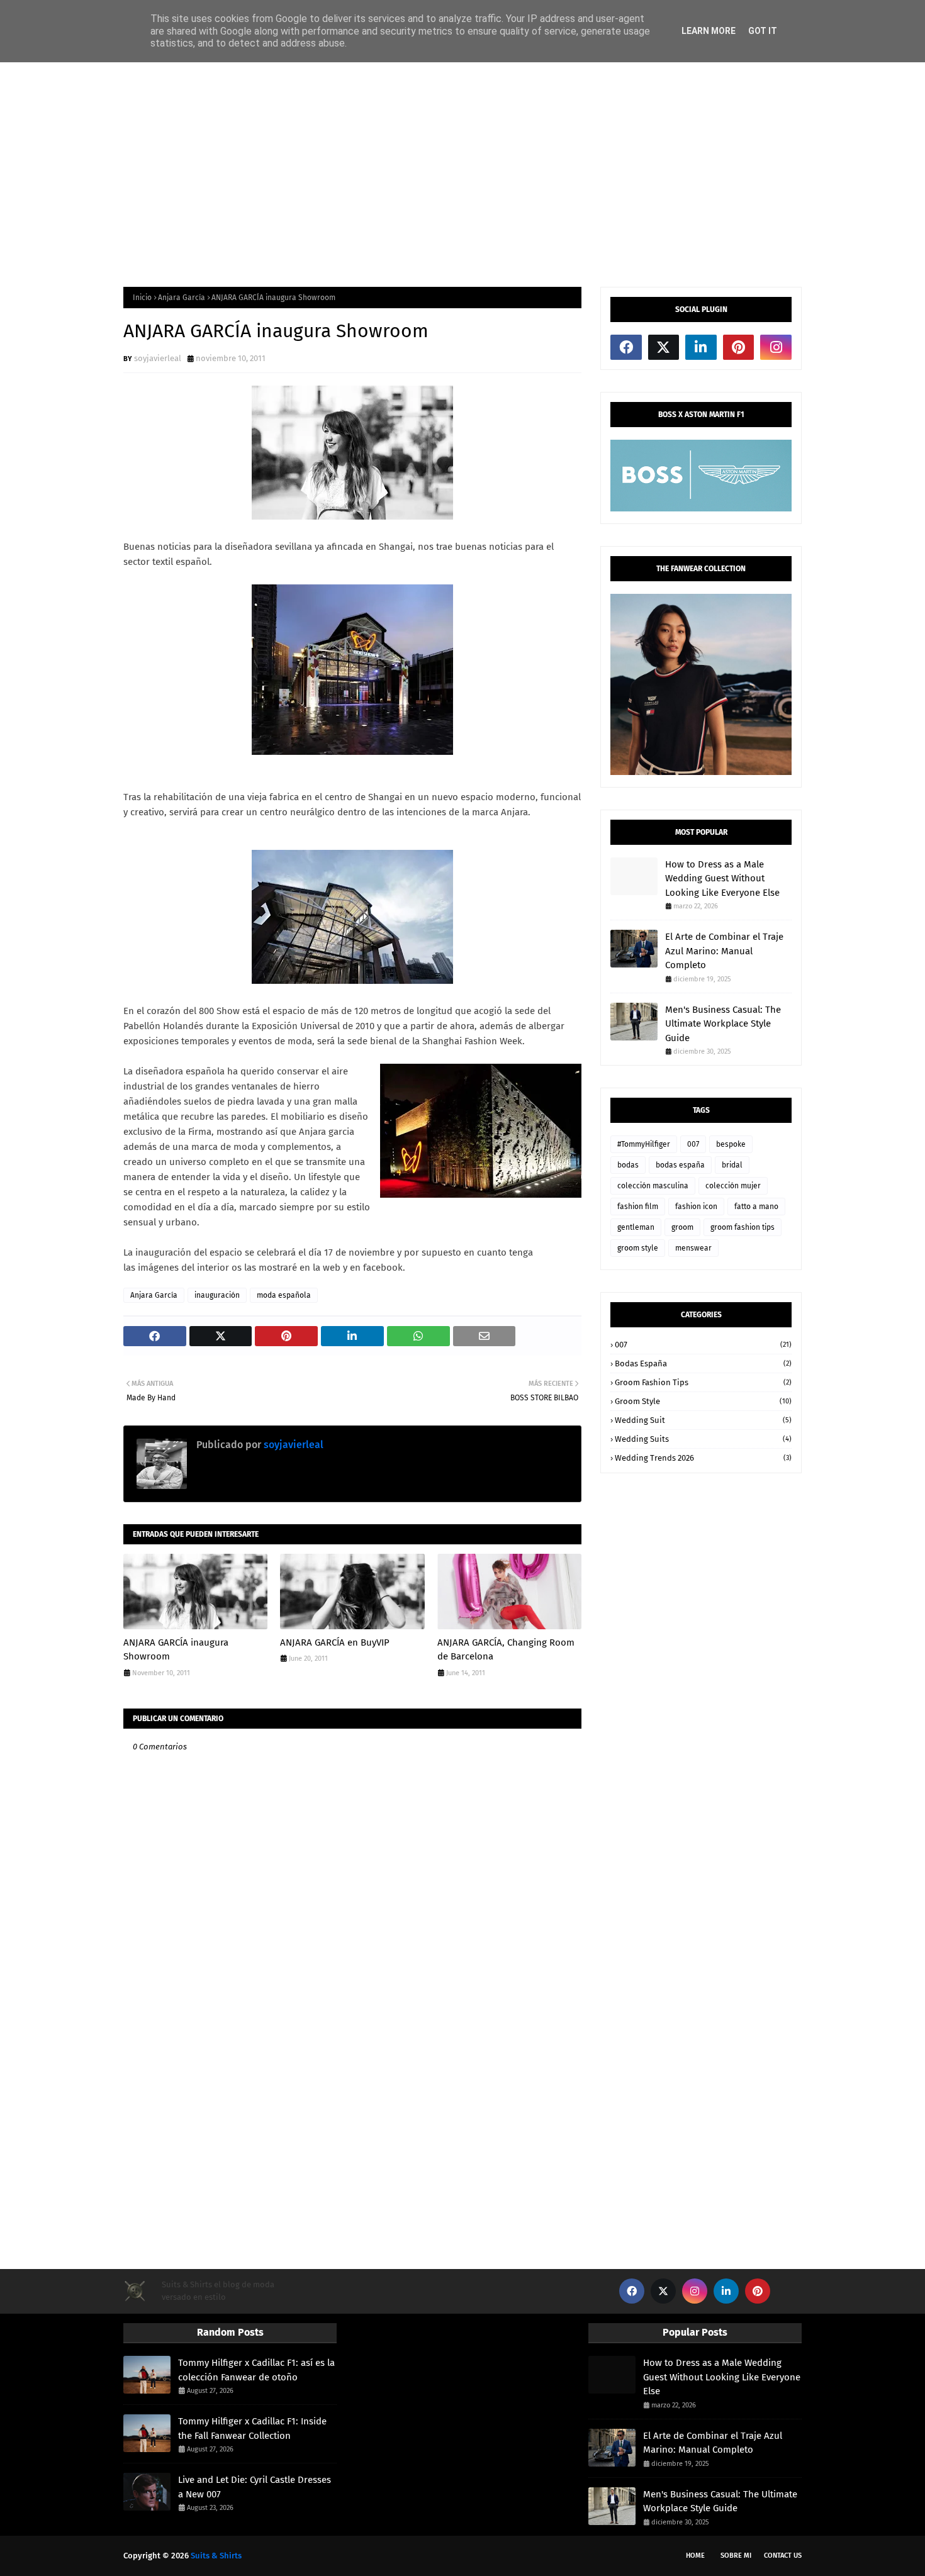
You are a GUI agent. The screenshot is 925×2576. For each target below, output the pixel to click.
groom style (638, 1248)
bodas (628, 1165)
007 (693, 1144)
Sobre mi (736, 2556)
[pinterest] (739, 347)
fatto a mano (756, 1207)
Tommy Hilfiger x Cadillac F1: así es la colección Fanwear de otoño (256, 2370)
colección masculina (653, 1186)
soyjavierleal (158, 358)
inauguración (217, 1295)
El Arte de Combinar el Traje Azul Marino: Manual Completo (724, 951)
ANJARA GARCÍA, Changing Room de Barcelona (506, 1650)
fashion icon (696, 1207)
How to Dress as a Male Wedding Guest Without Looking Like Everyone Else (722, 878)
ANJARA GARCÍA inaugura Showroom (176, 1650)
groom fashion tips (743, 1227)
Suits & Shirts (216, 2556)
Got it (763, 31)
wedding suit (703, 1420)
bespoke (731, 1144)
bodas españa (680, 1165)
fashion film (638, 1207)
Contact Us (783, 2556)
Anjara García (182, 298)
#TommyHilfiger (644, 1144)
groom (682, 1227)
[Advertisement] (462, 174)
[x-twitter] (664, 347)
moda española (284, 1295)
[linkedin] (701, 347)
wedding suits (703, 1439)
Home (695, 2556)
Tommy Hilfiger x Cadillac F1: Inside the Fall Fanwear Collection (252, 2428)
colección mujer (733, 1186)
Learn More (709, 31)
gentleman (636, 1227)
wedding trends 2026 (703, 1458)
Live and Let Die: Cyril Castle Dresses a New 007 (255, 2487)
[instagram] (776, 347)
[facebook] (626, 347)
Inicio (142, 298)
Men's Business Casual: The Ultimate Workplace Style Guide (723, 1024)
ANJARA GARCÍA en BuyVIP (335, 1642)
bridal (732, 1165)
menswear (693, 1248)
